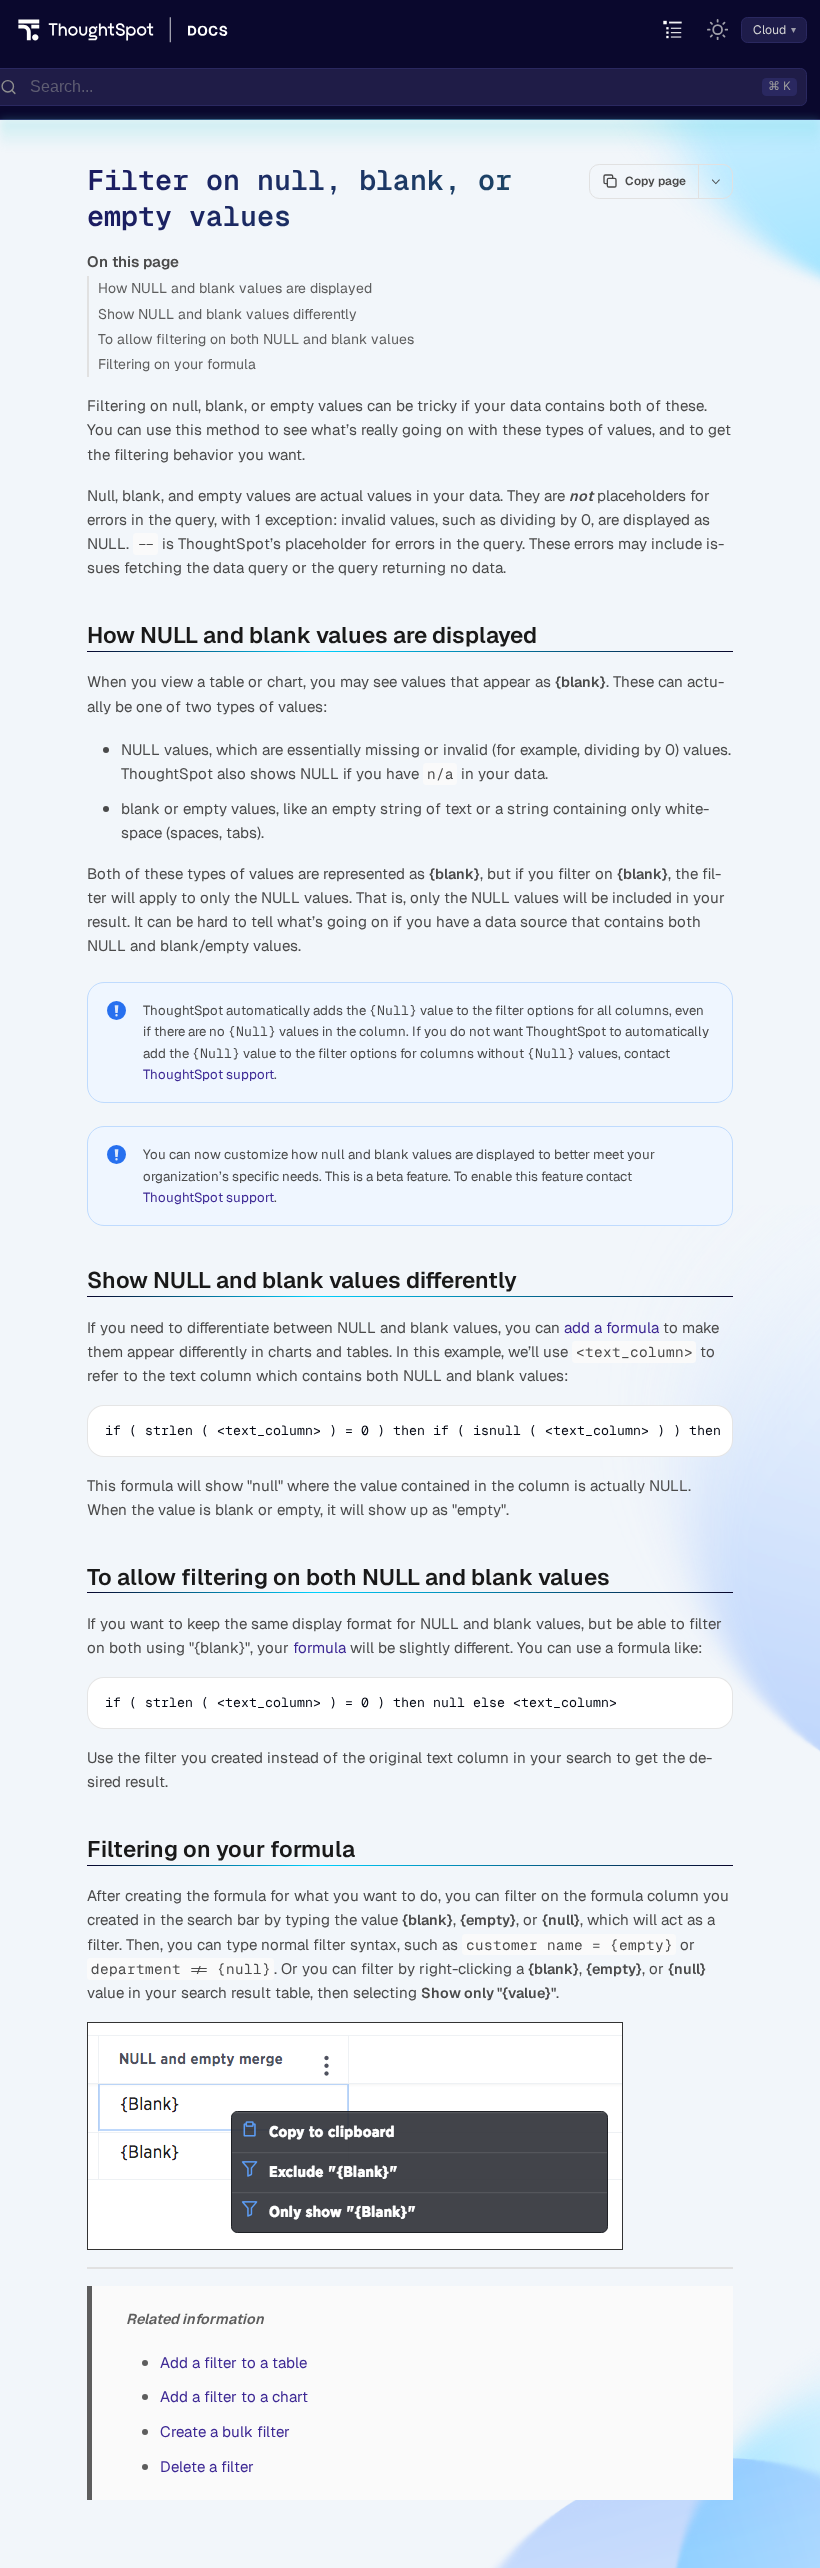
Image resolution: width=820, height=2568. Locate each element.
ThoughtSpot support (208, 1074)
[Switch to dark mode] (718, 30)
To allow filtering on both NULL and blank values (256, 339)
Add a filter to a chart (234, 2396)
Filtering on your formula (177, 364)
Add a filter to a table (233, 2362)
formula (319, 1647)
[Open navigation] (673, 30)
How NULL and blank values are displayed (235, 288)
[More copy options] (715, 181)
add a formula (611, 1327)
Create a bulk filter (225, 2431)
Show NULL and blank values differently (227, 314)
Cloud (769, 30)
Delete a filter (207, 2466)
